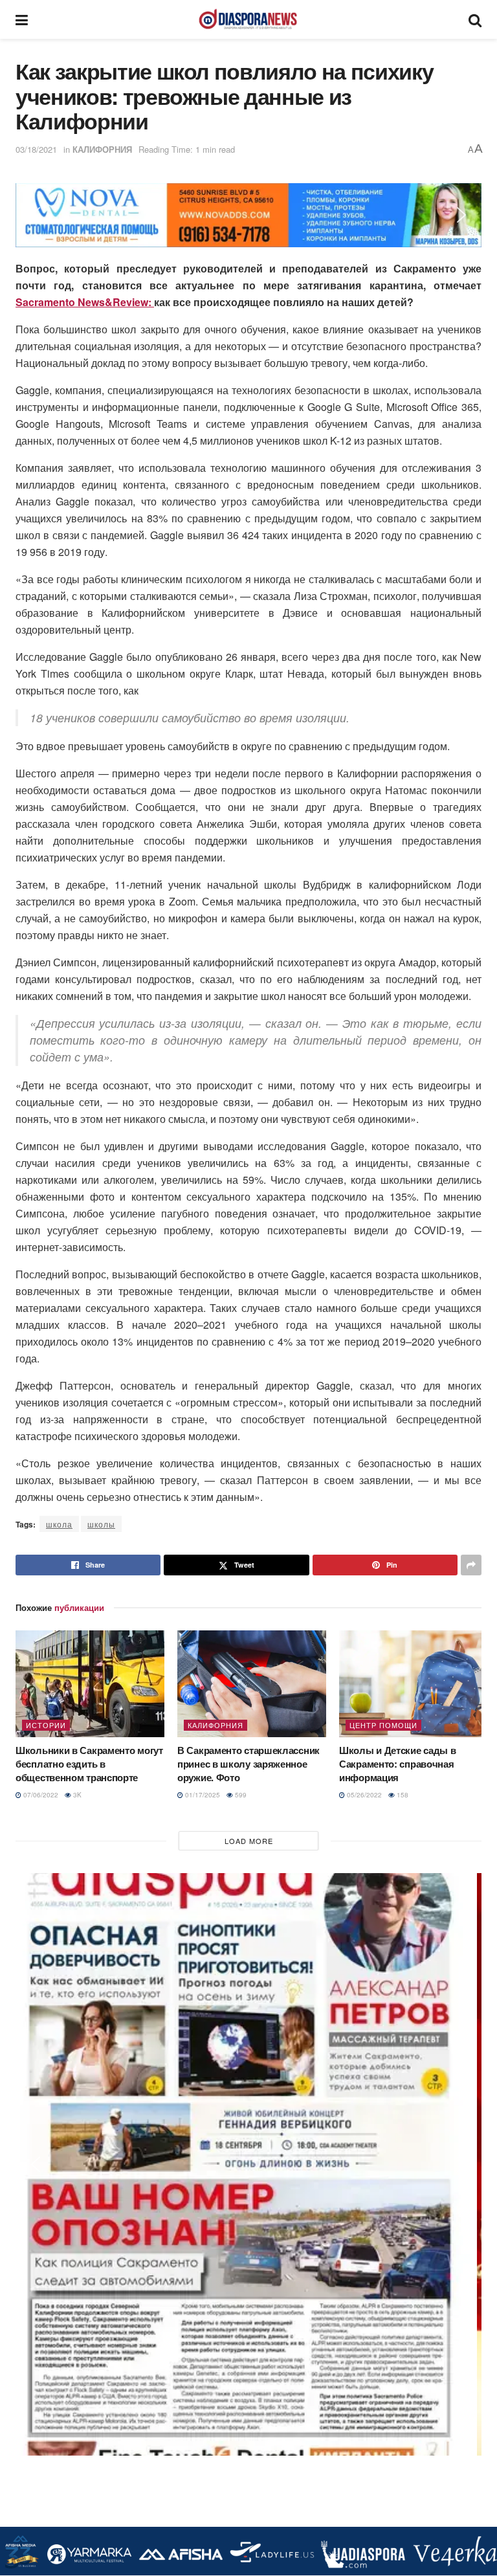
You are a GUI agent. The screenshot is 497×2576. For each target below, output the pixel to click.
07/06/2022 (40, 1795)
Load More (249, 1841)
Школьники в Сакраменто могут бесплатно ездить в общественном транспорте (89, 1764)
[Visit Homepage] (248, 19)
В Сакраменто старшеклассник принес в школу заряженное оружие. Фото (248, 1764)
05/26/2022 (363, 1795)
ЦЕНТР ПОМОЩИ (383, 1725)
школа (59, 1524)
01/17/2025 (202, 1795)
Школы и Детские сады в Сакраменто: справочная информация (397, 1764)
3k (76, 1795)
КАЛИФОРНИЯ (102, 149)
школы (101, 1524)
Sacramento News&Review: (85, 302)
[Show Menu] (22, 19)
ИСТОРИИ (46, 1725)
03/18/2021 (36, 149)
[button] (36, 215)
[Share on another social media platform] (471, 1565)
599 (240, 1795)
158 (402, 1795)
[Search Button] (475, 19)
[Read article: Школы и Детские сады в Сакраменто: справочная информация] (414, 1683)
